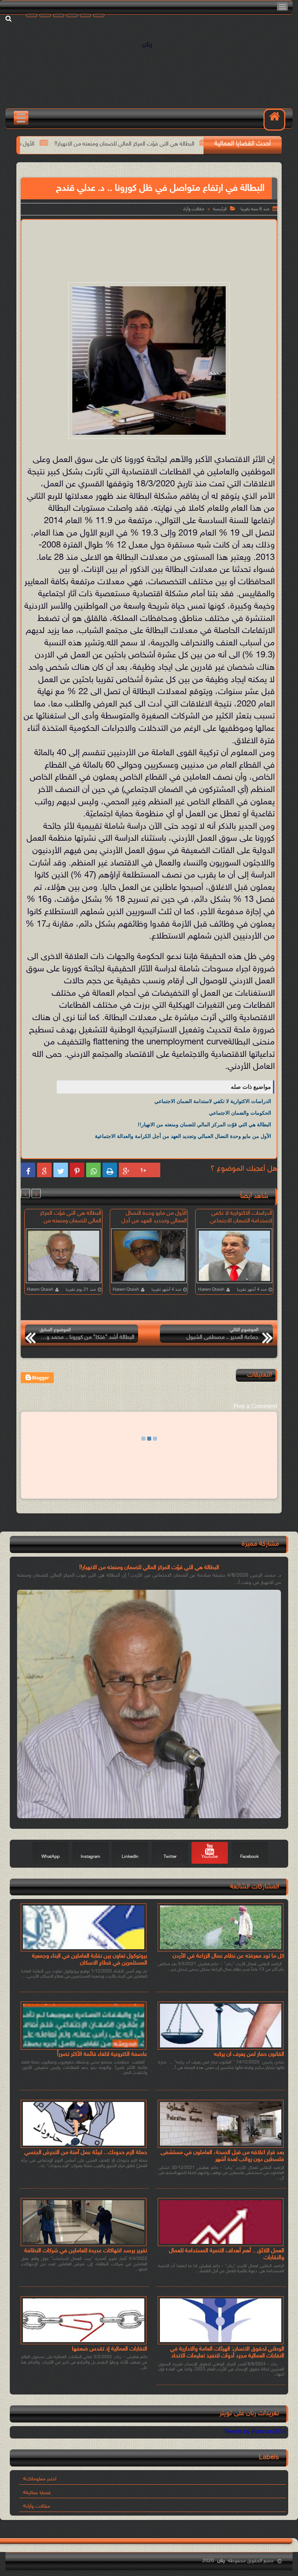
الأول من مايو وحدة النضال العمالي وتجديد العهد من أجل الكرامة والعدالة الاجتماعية (183, 1136)
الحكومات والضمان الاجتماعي (240, 1113)
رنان (147, 45)
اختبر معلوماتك (41, 2479)
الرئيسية (220, 209)
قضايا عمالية (38, 2493)
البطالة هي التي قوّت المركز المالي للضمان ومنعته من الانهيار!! (204, 1124)
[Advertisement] (144, 243)
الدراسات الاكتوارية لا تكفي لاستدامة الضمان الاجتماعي (213, 1101)
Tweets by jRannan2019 (255, 2432)
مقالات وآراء (194, 209)
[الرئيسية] (274, 120)
